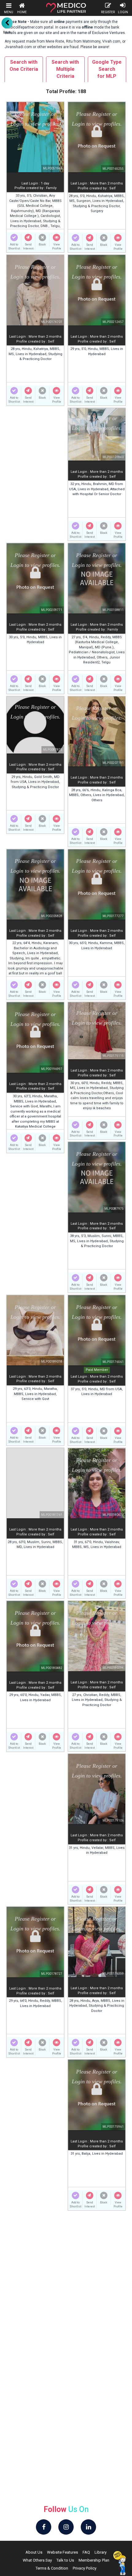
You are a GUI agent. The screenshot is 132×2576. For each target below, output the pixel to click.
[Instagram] (66, 2527)
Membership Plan (94, 2560)
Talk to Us (65, 2560)
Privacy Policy (85, 2568)
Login (123, 12)
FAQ (86, 2552)
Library (101, 2552)
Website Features (62, 2552)
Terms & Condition (52, 2568)
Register (108, 12)
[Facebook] (44, 2527)
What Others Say (37, 2560)
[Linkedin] (88, 2527)
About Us (34, 2552)
